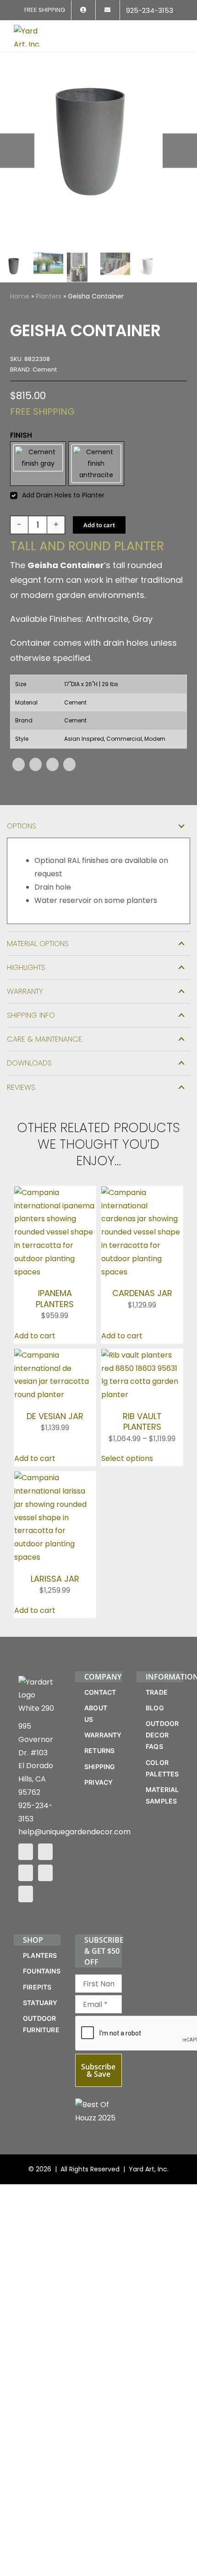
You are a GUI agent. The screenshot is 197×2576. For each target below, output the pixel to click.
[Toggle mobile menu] (180, 31)
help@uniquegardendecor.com (74, 1843)
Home (20, 296)
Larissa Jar (55, 1590)
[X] (36, 775)
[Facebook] (19, 775)
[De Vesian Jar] (55, 1366)
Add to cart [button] (35, 1347)
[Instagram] (45, 1863)
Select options (127, 1470)
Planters (49, 296)
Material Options (38, 955)
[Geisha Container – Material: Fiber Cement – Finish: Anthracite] (98, 151)
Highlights (26, 978)
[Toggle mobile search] (163, 31)
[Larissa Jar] (55, 1489)
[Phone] (26, 1905)
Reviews (21, 1098)
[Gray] (38, 469)
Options (22, 837)
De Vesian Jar (55, 1427)
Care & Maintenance (44, 1050)
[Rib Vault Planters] (142, 1366)
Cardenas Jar (142, 1305)
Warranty (25, 1002)
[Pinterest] (52, 775)
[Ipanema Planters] (55, 1203)
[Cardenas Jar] (142, 1203)
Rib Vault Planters (142, 1432)
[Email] (69, 775)
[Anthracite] (96, 469)
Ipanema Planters (55, 1310)
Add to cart (99, 536)
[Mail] (45, 1884)
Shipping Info (31, 1026)
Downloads (29, 1074)
